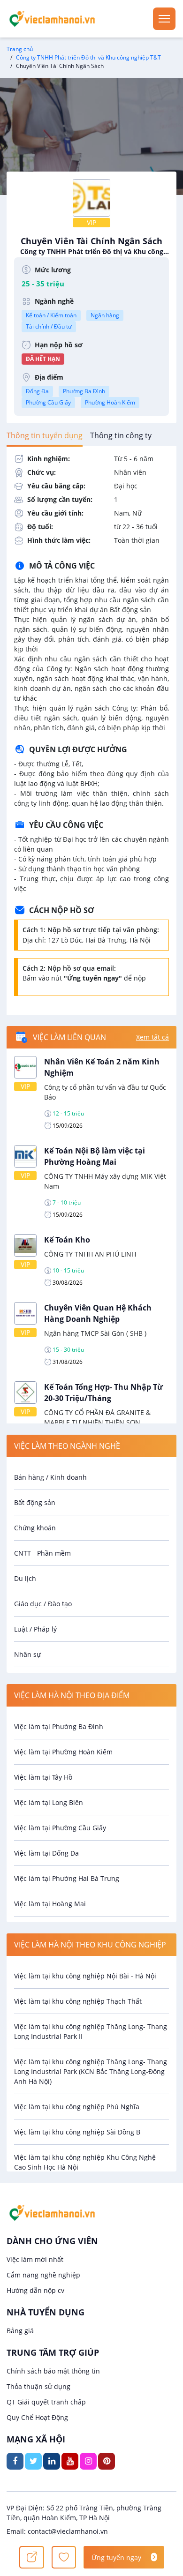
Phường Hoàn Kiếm (110, 402)
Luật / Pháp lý (35, 1629)
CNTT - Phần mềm (42, 1553)
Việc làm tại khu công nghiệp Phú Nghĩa (77, 2107)
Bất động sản (35, 1502)
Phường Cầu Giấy (48, 402)
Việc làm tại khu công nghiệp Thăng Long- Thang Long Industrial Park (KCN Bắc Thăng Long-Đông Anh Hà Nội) (91, 2071)
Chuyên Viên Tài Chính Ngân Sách (92, 246)
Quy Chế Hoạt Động (37, 2417)
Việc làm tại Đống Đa (46, 1853)
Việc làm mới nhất (35, 2259)
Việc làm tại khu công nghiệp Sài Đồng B (77, 2132)
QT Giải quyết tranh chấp (46, 2402)
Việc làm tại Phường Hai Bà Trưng (67, 1878)
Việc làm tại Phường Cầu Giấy (60, 1828)
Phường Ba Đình (84, 391)
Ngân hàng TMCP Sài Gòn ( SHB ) (95, 1333)
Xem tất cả (152, 1037)
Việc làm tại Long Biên (49, 1802)
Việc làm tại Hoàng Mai (50, 1904)
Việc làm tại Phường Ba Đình (59, 1726)
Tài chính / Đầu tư (49, 326)
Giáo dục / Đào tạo (43, 1604)
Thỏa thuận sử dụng (38, 2386)
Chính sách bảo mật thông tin (53, 2371)
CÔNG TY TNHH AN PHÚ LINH (90, 1254)
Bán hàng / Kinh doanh (50, 1477)
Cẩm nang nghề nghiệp (43, 2275)
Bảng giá (20, 2331)
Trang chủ (20, 49)
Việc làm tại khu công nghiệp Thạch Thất (78, 2001)
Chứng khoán (35, 1528)
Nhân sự (27, 1654)
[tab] (45, 435)
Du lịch (25, 1578)
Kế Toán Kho (67, 1240)
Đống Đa (37, 391)
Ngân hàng (105, 315)
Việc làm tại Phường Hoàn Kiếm (63, 1752)
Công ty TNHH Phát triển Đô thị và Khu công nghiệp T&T (88, 57)
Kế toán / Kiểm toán (51, 315)
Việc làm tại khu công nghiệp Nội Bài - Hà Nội (85, 1976)
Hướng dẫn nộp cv (35, 2290)
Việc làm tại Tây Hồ (43, 1777)
